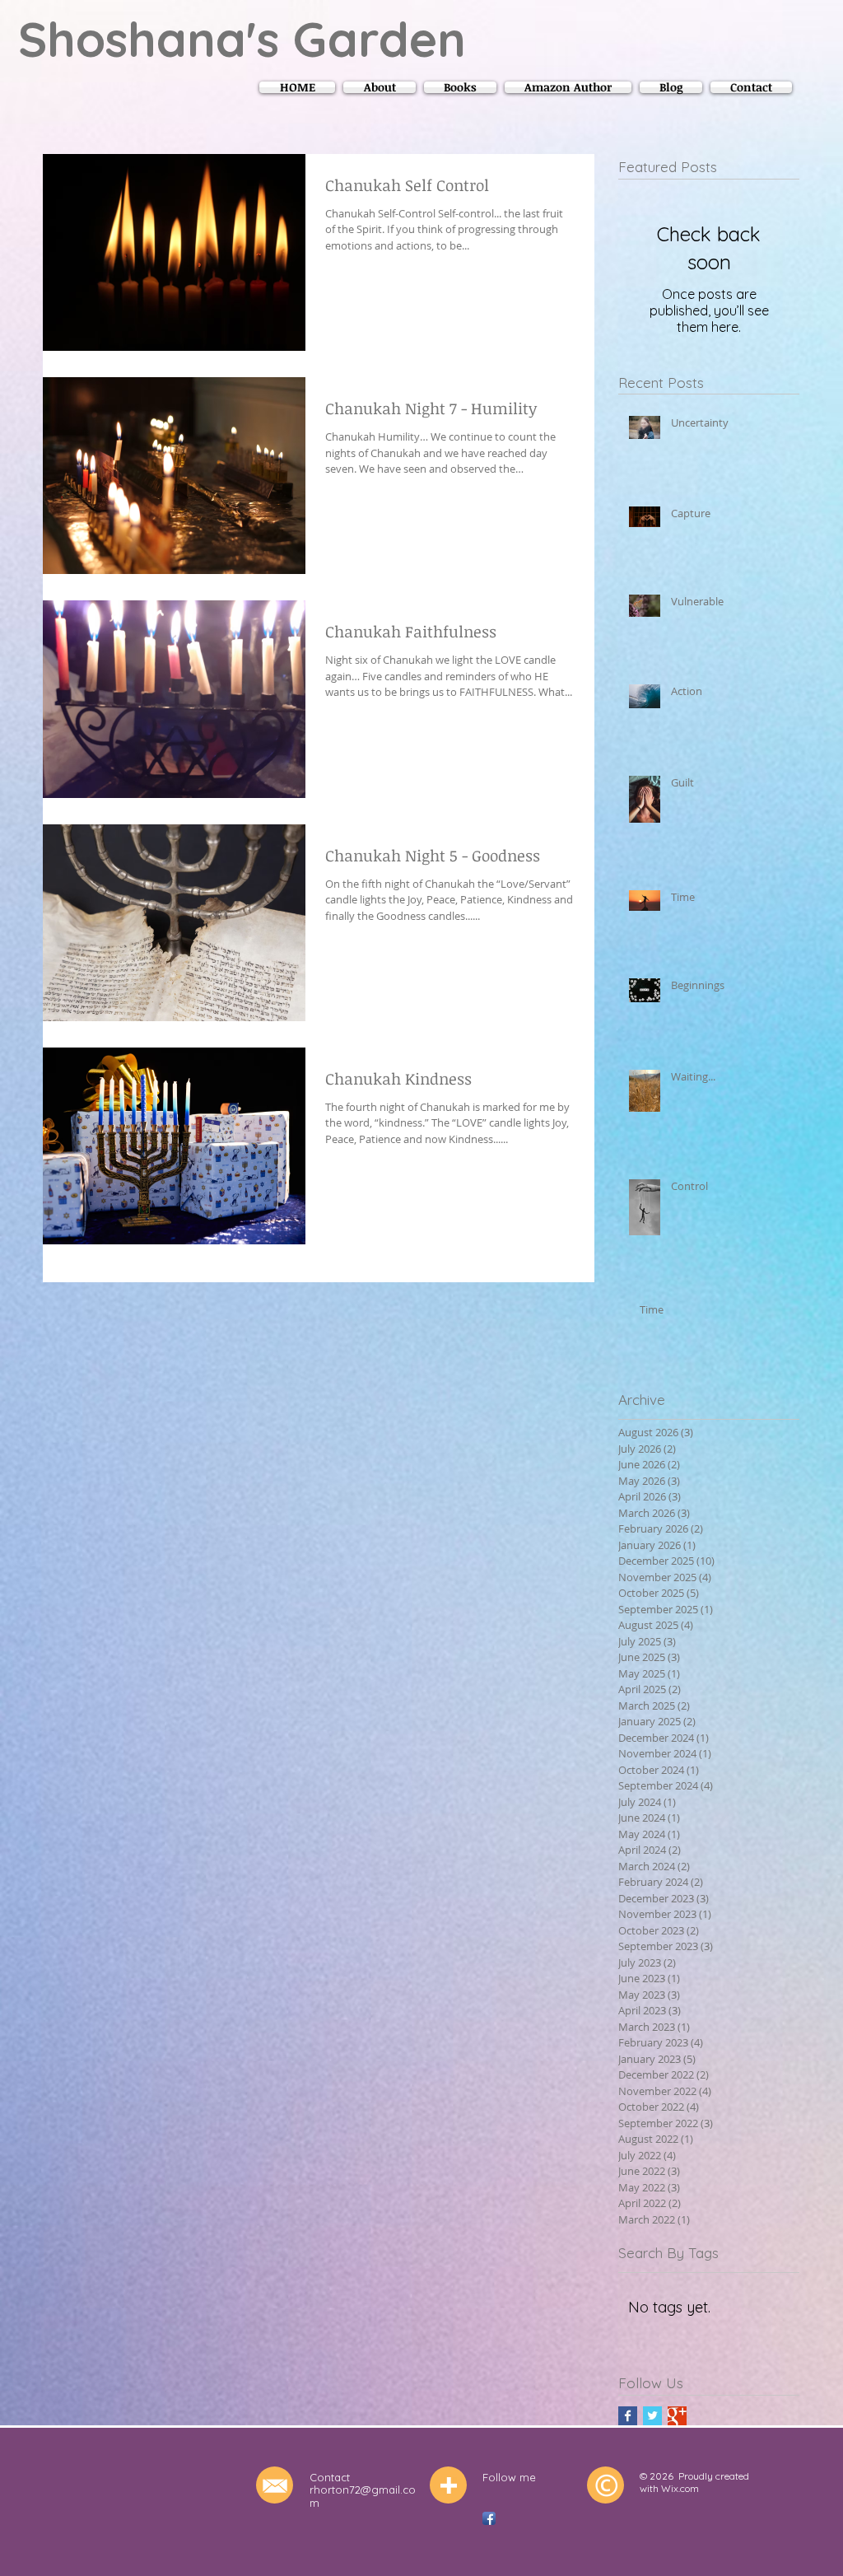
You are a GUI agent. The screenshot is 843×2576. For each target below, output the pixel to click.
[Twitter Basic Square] (652, 2416)
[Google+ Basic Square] (677, 2416)
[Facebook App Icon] (489, 2518)
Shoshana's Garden (242, 39)
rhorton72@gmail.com (363, 2496)
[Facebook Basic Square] (628, 2416)
